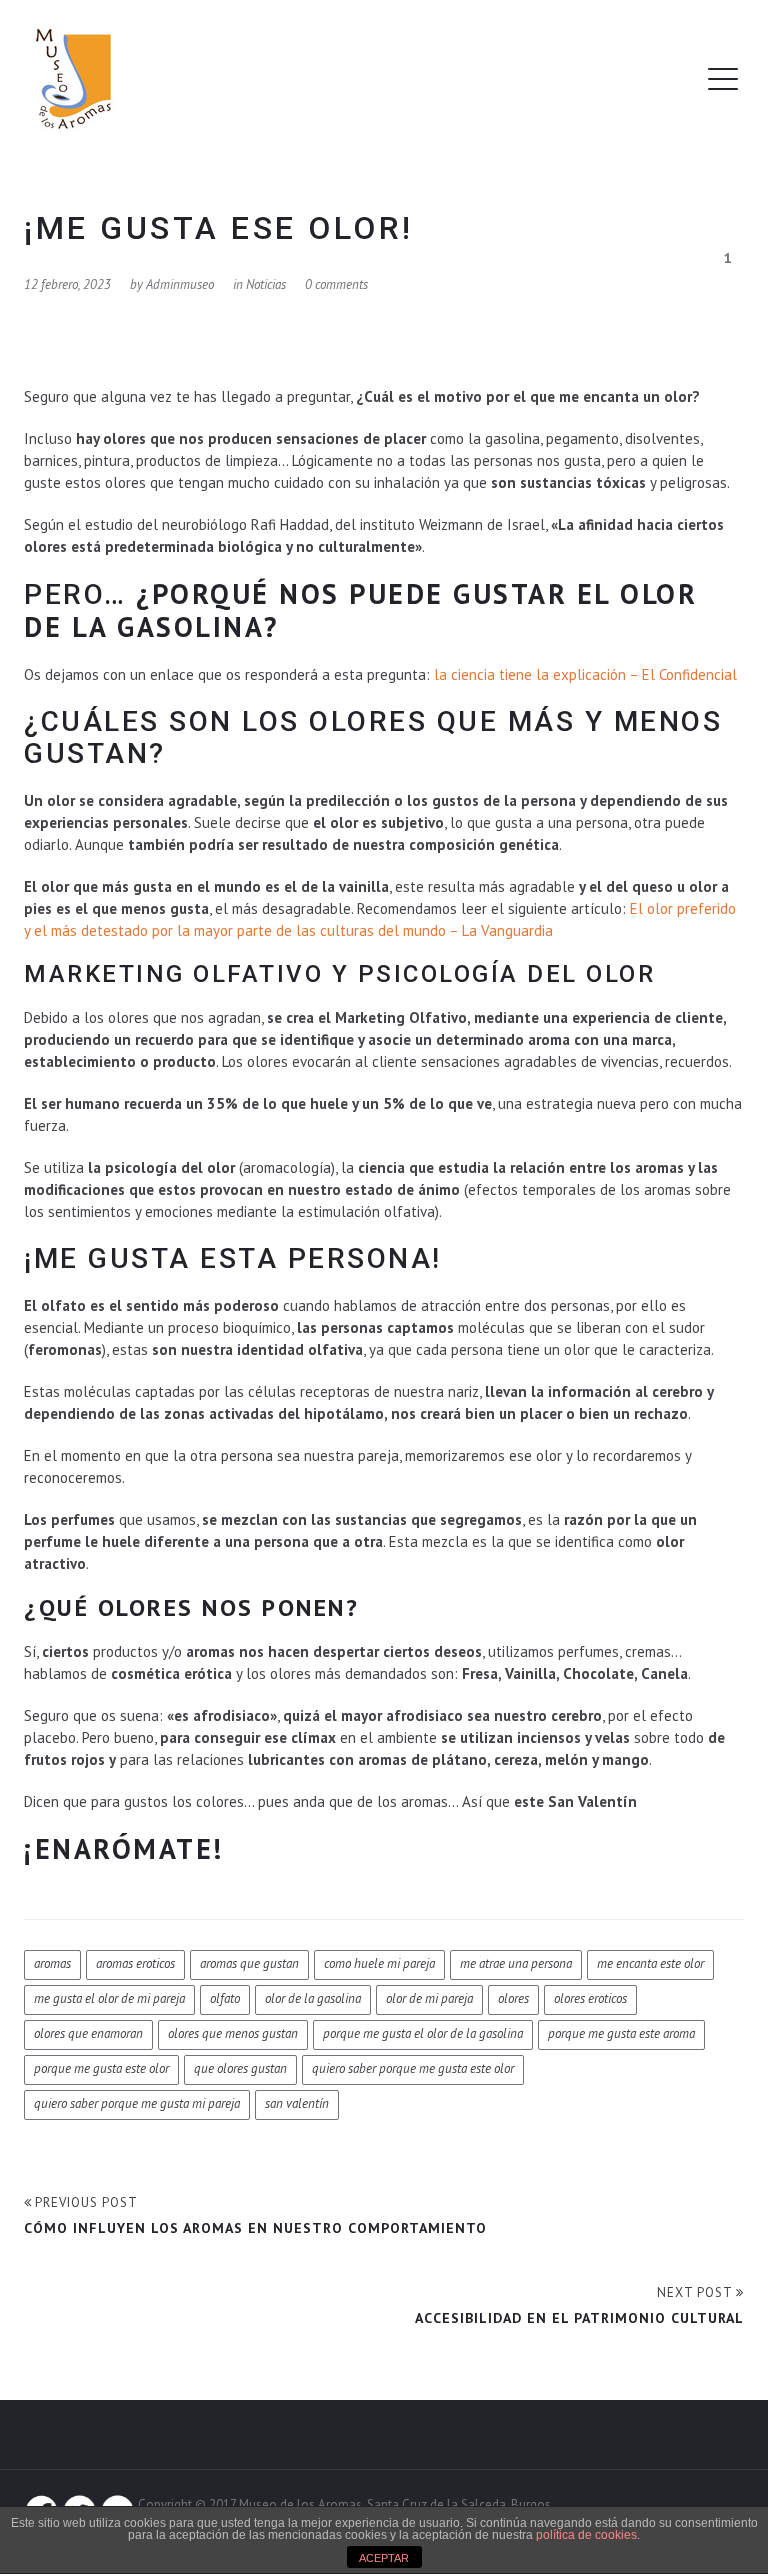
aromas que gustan (249, 1963)
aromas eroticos (135, 1963)
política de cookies (586, 2535)
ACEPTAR (384, 2558)
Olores (513, 1998)
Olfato (225, 1998)
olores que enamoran (88, 2033)
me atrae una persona (516, 1963)
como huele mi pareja (379, 1963)
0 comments (336, 284)
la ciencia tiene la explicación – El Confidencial (585, 674)
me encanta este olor (650, 1963)
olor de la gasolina (313, 1998)
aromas (52, 1963)
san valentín (297, 2103)
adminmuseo (180, 284)
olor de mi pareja (429, 1998)
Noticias (266, 284)
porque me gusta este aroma (621, 2033)
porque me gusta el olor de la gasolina (423, 2033)
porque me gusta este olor (101, 2068)
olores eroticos (590, 1998)
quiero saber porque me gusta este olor (413, 2068)
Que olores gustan (240, 2068)
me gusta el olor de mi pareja (109, 1998)
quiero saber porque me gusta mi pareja (137, 2103)
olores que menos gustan (233, 2033)
